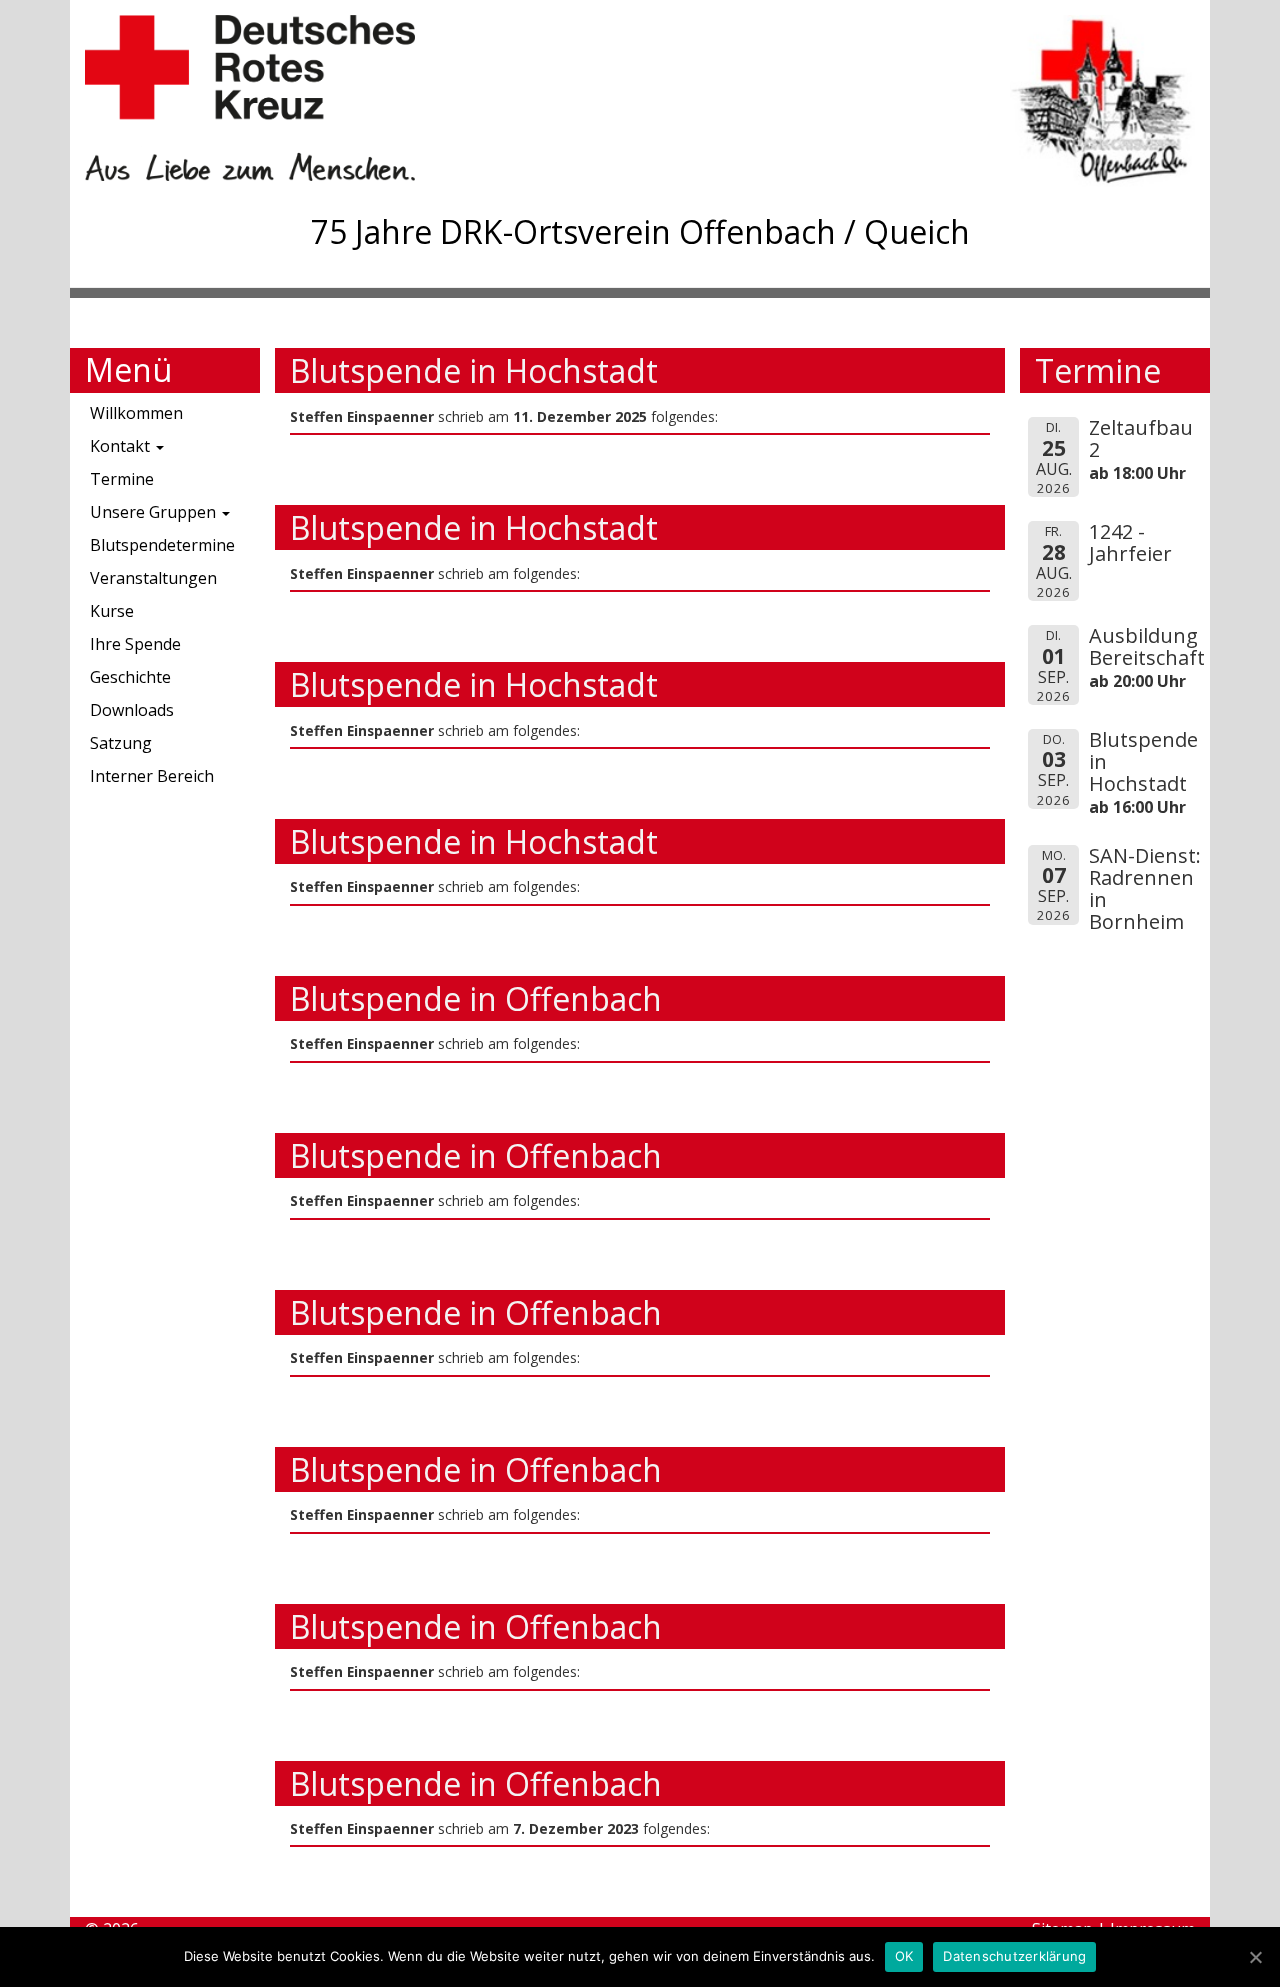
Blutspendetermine (162, 545)
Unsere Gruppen (155, 512)
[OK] (1255, 1957)
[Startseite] (362, 98)
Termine (122, 479)
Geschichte (130, 677)
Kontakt (122, 446)
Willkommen (136, 413)
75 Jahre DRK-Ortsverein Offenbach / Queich (640, 231)
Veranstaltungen (153, 578)
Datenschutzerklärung (1014, 1956)
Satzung (121, 743)
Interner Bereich (152, 776)
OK (904, 1956)
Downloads (132, 710)
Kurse (112, 611)
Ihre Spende (135, 644)
